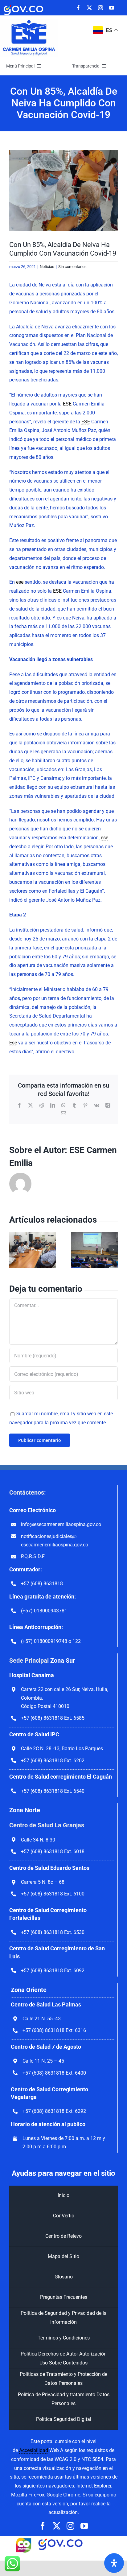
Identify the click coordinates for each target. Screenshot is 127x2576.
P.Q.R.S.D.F (33, 1556)
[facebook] (78, 8)
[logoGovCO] (23, 5)
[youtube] (112, 8)
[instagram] (100, 8)
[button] (14, 1250)
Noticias (47, 267)
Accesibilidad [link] (34, 2450)
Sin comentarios (72, 267)
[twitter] (89, 8)
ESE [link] (67, 404)
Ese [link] (13, 1043)
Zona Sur (63, 1660)
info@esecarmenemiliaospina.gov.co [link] (61, 1524)
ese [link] (20, 582)
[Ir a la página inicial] (29, 21)
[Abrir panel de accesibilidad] (114, 2563)
